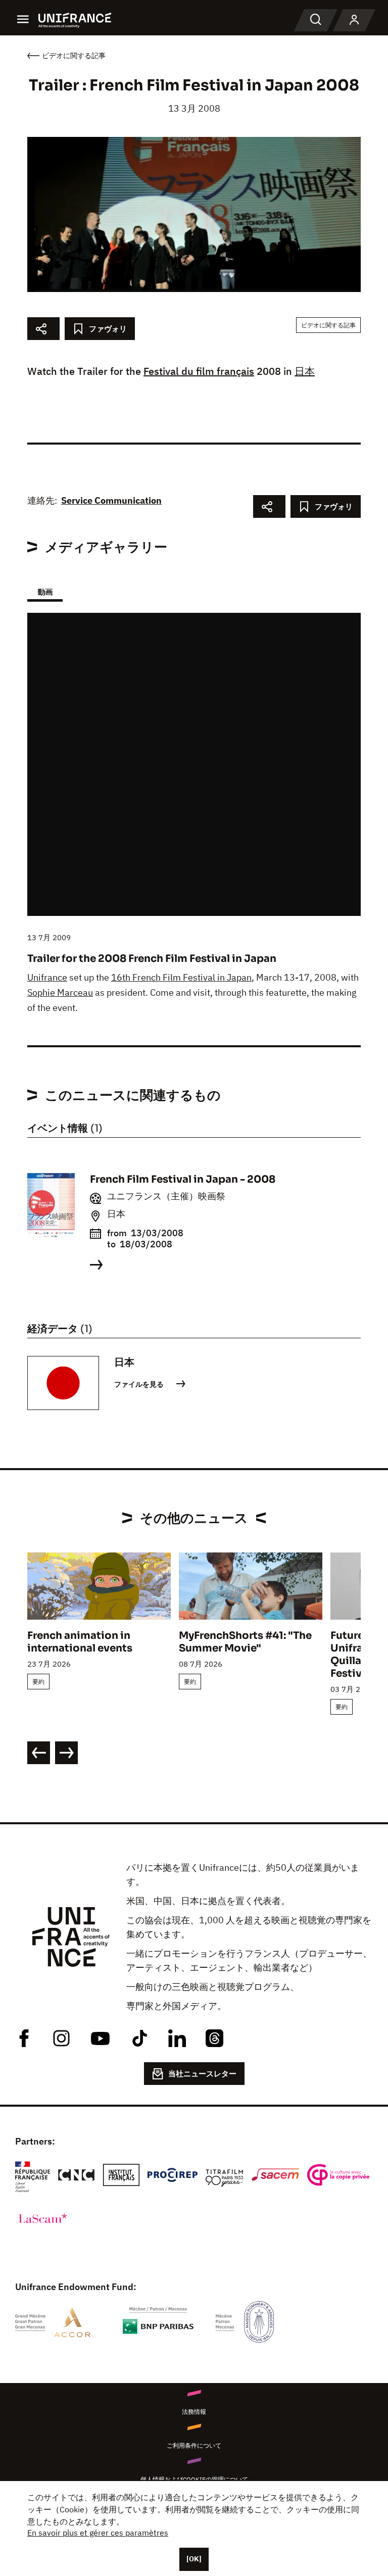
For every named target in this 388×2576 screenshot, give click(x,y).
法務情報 (194, 2412)
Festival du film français (199, 371)
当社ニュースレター (202, 2074)
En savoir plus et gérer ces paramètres (98, 2533)
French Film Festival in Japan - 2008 (183, 1179)
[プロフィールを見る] (354, 20)
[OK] (194, 2559)
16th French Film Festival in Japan (181, 977)
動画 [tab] (45, 592)
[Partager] (43, 329)
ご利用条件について (194, 2445)
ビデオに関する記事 (328, 325)
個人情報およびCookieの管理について (194, 2479)
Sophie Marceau (60, 992)
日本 (305, 371)
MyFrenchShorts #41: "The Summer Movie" (245, 1642)
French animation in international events (80, 1642)
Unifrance (47, 977)
